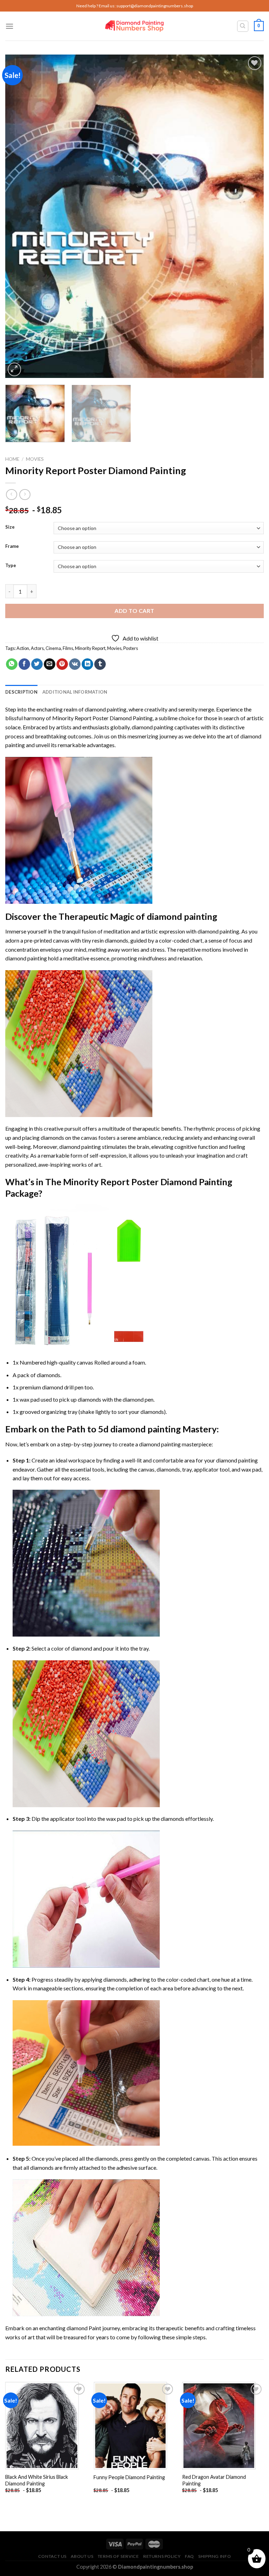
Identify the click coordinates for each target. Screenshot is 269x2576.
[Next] (250, 216)
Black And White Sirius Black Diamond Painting (37, 2480)
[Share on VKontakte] (75, 664)
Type (11, 566)
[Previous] (19, 216)
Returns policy (162, 2556)
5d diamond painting (139, 1429)
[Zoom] (15, 369)
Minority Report (90, 648)
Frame (12, 546)
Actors (37, 648)
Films (68, 648)
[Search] (243, 26)
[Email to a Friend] (50, 664)
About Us (82, 2556)
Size (10, 527)
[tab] (21, 692)
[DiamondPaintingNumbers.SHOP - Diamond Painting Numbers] (135, 26)
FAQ (189, 2556)
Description (21, 692)
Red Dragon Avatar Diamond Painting (214, 2480)
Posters (131, 648)
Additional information (75, 692)
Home (12, 459)
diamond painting (153, 727)
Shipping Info (215, 2556)
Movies (35, 459)
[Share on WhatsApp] (12, 664)
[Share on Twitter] (37, 664)
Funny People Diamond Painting (129, 2477)
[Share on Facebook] (24, 664)
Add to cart (134, 611)
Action (23, 648)
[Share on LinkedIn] (87, 664)
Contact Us (52, 2556)
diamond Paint (84, 2328)
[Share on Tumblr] (100, 664)
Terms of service (118, 2556)
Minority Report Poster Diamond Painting (102, 718)
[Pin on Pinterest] (62, 664)
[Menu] (9, 26)
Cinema (53, 648)
